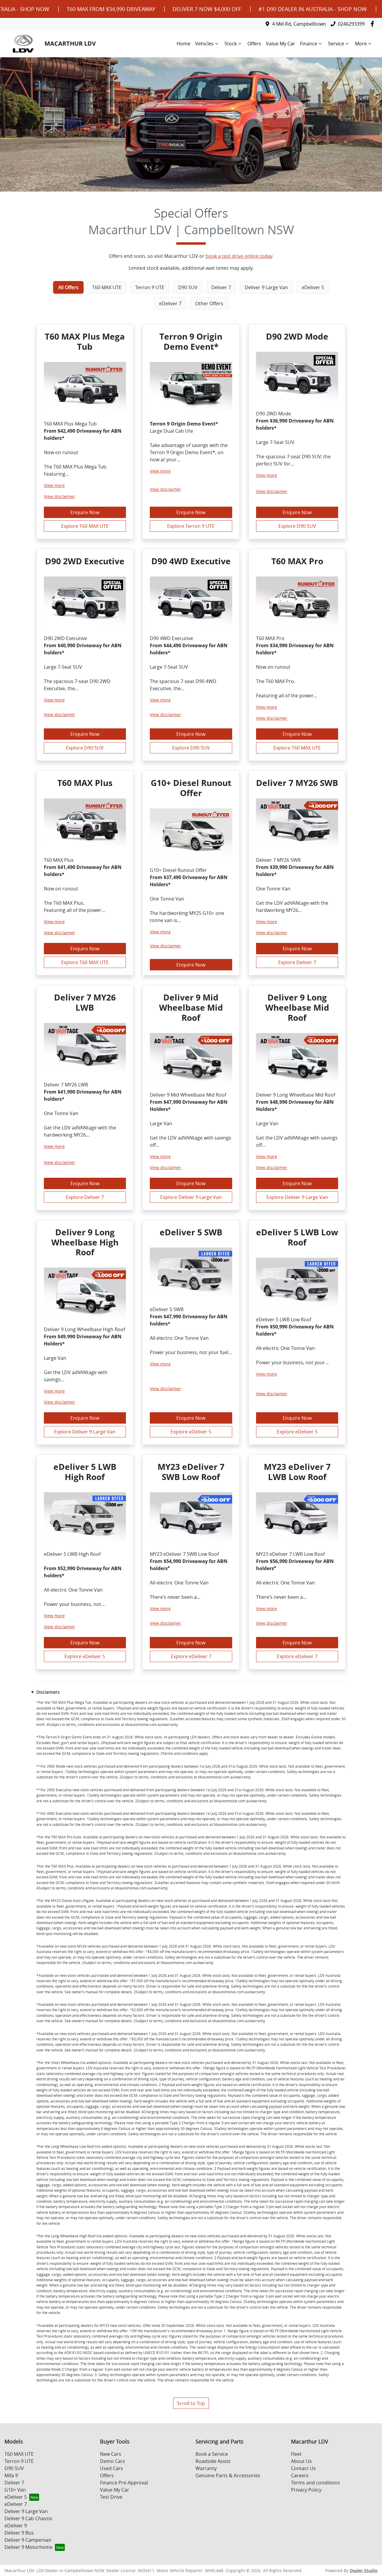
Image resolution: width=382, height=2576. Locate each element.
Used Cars (111, 2468)
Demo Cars (113, 2461)
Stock (231, 44)
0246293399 (351, 24)
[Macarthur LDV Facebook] (373, 24)
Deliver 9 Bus (19, 2533)
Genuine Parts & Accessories (228, 2475)
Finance (309, 44)
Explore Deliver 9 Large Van (191, 1197)
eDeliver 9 (16, 2526)
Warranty (206, 2468)
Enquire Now (85, 512)
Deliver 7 (14, 2483)
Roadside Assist (213, 2461)
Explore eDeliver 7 (191, 1656)
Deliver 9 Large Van (26, 2511)
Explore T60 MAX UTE (85, 526)
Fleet (296, 2454)
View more (54, 485)
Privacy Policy (306, 2490)
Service (336, 44)
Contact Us (303, 2468)
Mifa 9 (11, 2475)
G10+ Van (15, 2490)
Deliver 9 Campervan (28, 2540)
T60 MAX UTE (19, 2454)
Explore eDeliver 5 (191, 1432)
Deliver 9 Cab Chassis (28, 2518)
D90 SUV (14, 2468)
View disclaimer (60, 496)
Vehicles (204, 44)
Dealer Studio (364, 2570)
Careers (300, 2475)
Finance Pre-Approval (124, 2483)
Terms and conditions (315, 2483)
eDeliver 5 (16, 2497)
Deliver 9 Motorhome (29, 2547)
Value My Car (281, 44)
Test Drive (111, 2497)
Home (184, 44)
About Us (301, 2461)
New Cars (111, 2454)
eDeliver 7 (16, 2504)
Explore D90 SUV (297, 526)
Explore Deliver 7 (297, 962)
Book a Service (212, 2454)
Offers (254, 44)
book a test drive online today (239, 256)
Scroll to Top (191, 2403)
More (361, 44)
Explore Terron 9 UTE (191, 526)
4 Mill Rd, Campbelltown (299, 24)
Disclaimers (48, 1692)
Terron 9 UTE (19, 2461)
